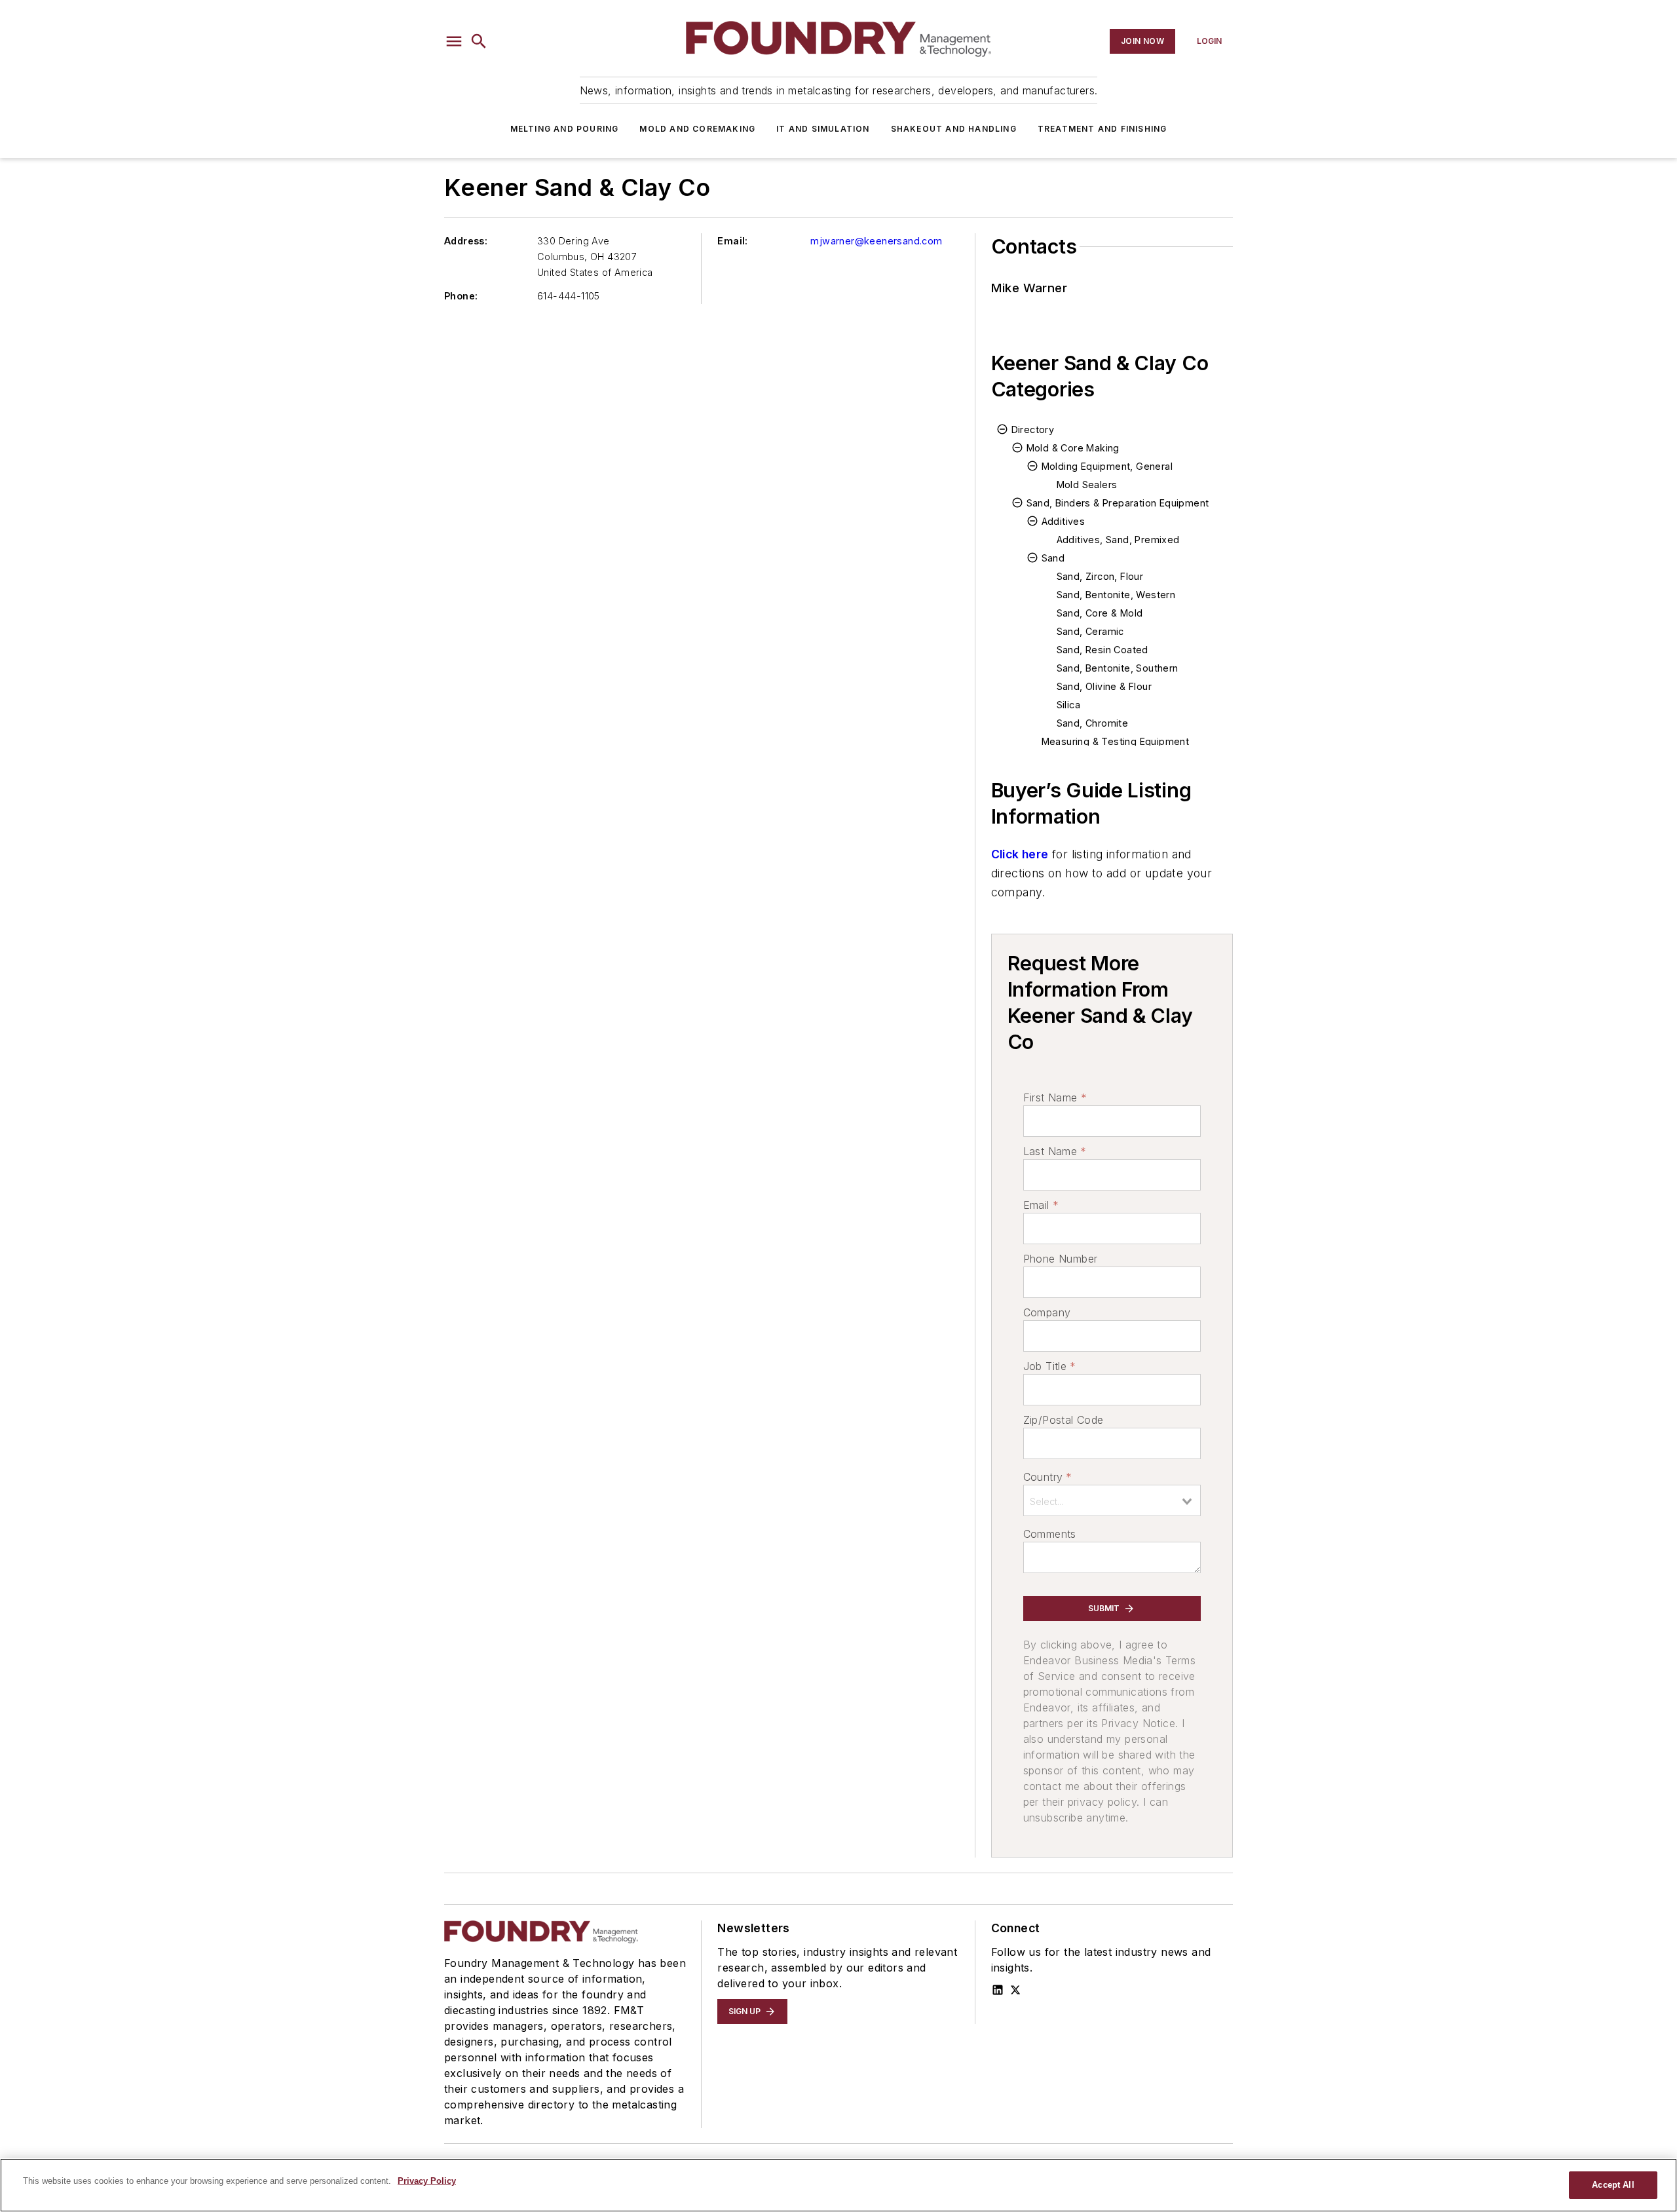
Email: (732, 241)
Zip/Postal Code (1064, 1420)
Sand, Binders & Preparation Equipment (1118, 503)
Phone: (461, 296)
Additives (1064, 521)
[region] (838, 2185)
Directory (1033, 429)
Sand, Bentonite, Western (1116, 595)
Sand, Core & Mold (1100, 613)
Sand (1053, 558)
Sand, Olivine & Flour (1104, 686)
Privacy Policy (427, 2181)
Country (1048, 1477)
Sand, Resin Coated (1102, 650)
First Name (1055, 1097)
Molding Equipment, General (1107, 466)
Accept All (1613, 2185)
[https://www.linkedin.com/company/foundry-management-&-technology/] (998, 1990)
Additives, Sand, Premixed (1118, 540)
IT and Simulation (823, 129)
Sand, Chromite (1093, 723)
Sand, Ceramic (1090, 631)
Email (1041, 1205)
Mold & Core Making (1073, 448)
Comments (1050, 1534)
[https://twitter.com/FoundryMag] (1015, 1990)
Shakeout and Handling (954, 129)
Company (1047, 1312)
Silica (1068, 705)
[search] (479, 41)
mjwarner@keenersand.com (876, 241)
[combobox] (1112, 1500)
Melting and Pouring (565, 129)
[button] (454, 41)
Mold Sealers (1087, 485)
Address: (466, 241)
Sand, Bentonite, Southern (1118, 668)
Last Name (1055, 1151)
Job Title (1050, 1366)
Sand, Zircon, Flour (1100, 576)
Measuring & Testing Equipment (1116, 741)
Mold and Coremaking (697, 129)
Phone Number (1061, 1259)
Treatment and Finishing (1102, 129)
